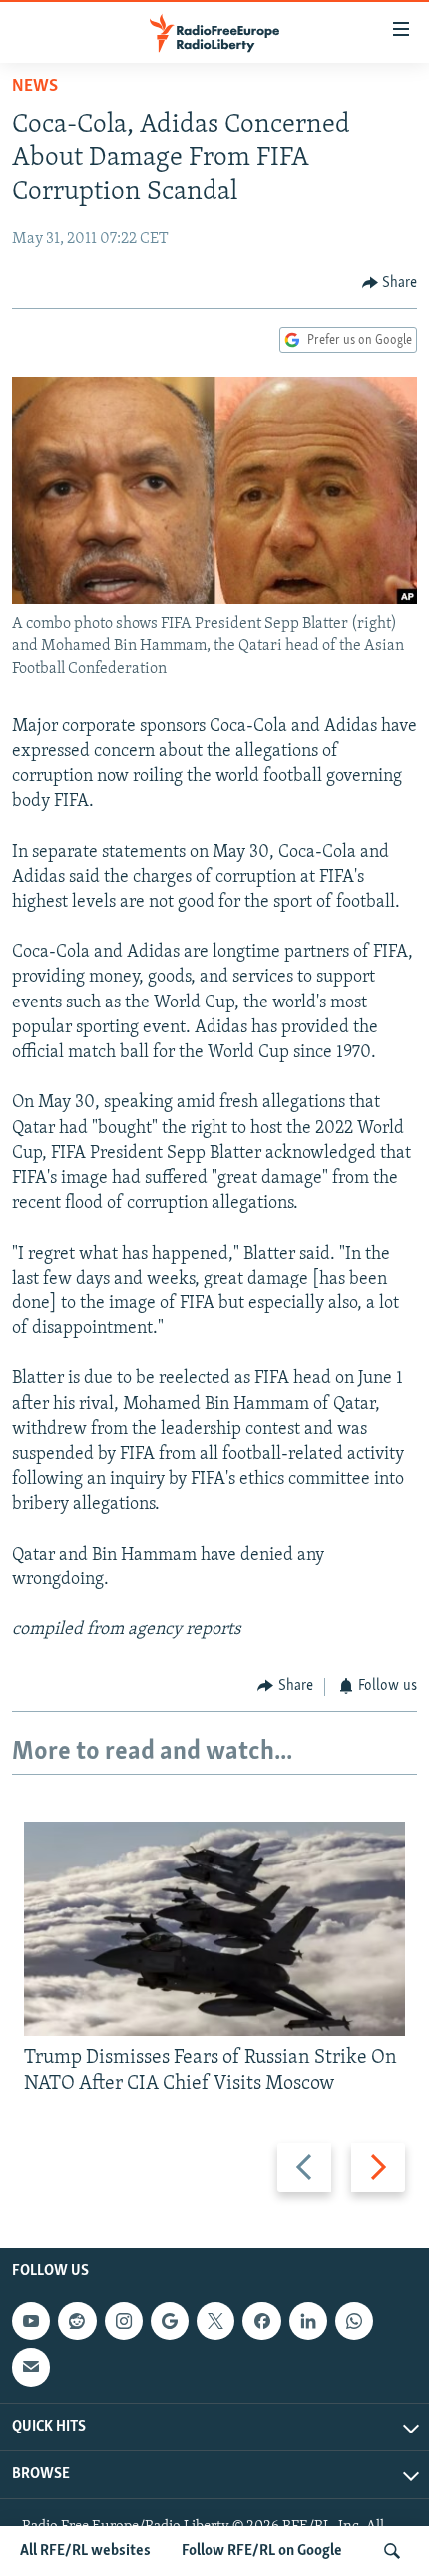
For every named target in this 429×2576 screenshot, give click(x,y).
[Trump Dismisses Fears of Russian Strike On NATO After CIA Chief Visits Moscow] (214, 1929)
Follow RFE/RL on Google (262, 2551)
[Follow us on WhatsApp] (354, 2321)
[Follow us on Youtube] (31, 2321)
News (35, 87)
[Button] (390, 283)
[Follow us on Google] (170, 2321)
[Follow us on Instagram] (124, 2321)
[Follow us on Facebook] (261, 2321)
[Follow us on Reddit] (77, 2321)
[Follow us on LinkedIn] (308, 2321)
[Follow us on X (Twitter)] (215, 2321)
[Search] (392, 2551)
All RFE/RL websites (85, 2551)
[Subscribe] (31, 2368)
